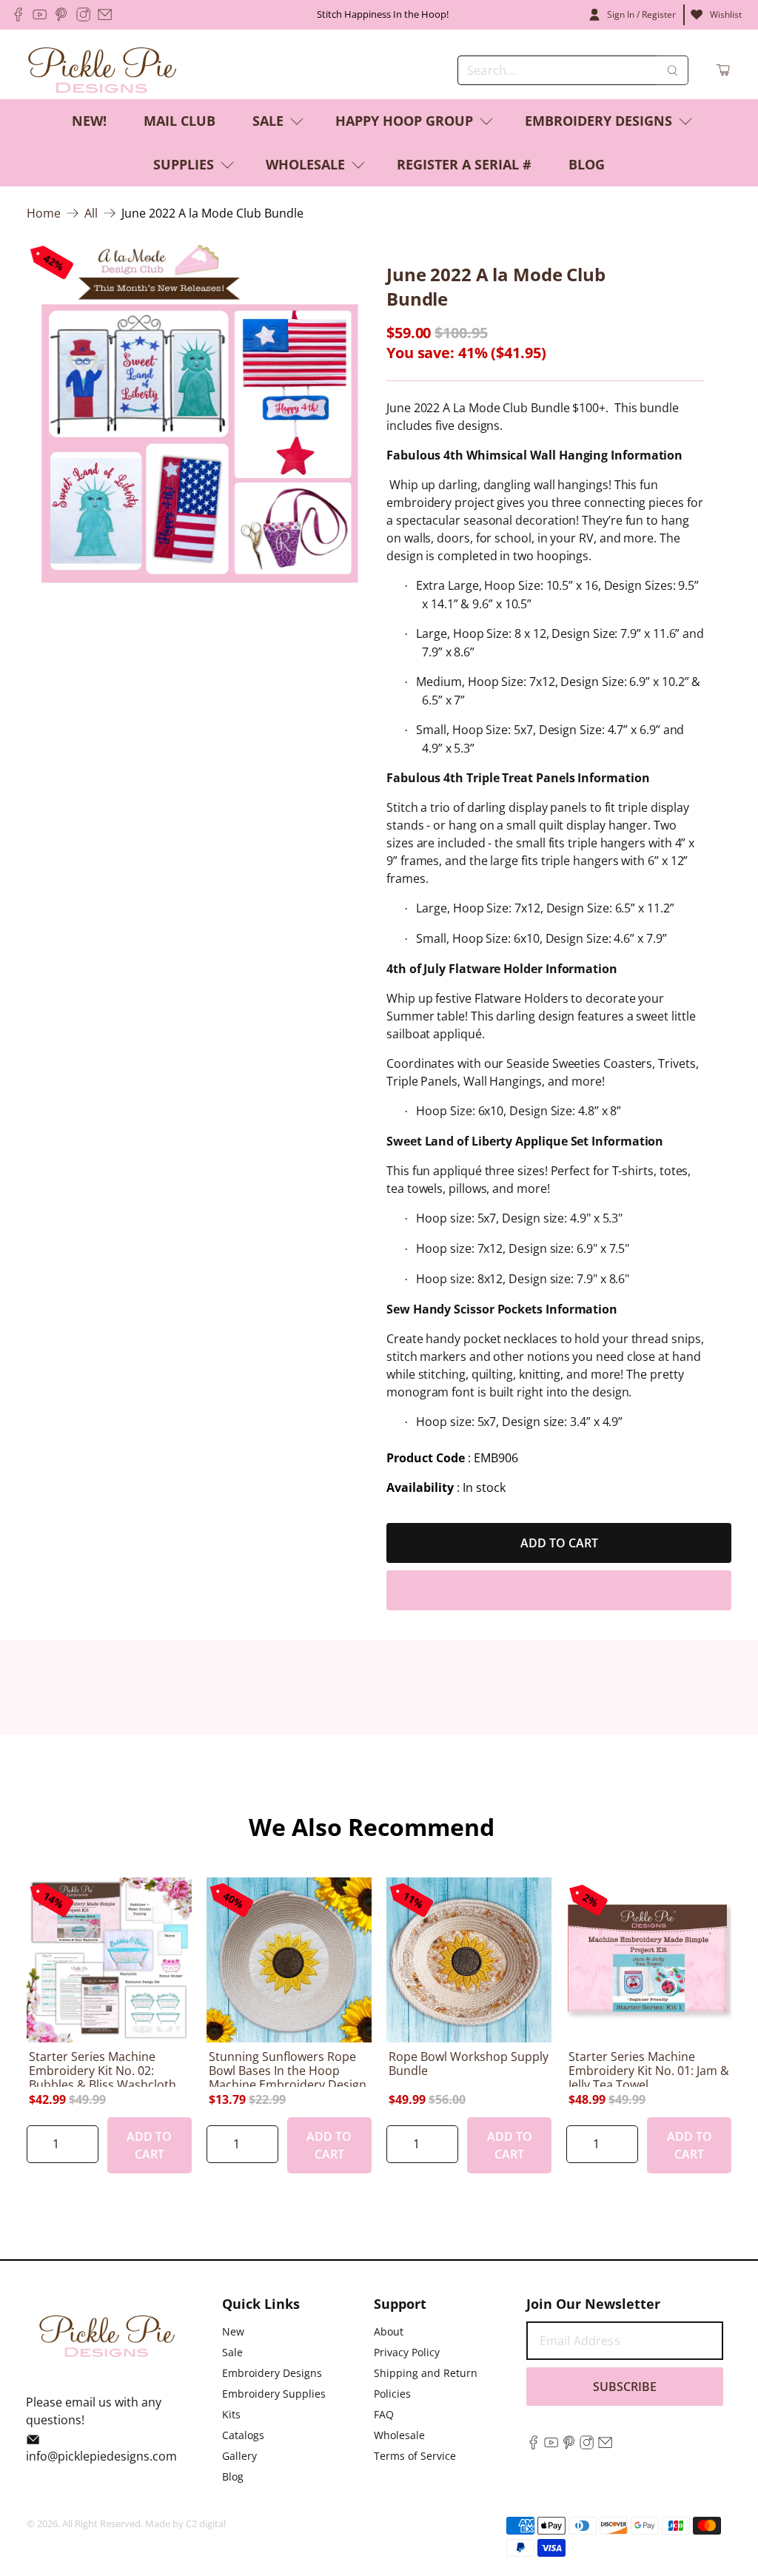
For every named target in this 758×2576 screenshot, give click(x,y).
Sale (268, 121)
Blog (587, 164)
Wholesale (305, 164)
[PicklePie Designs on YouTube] (40, 14)
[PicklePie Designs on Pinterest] (61, 14)
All (91, 213)
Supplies (184, 164)
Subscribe (625, 2387)
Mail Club (180, 121)
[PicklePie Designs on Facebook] (18, 14)
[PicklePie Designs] (102, 70)
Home (44, 213)
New (233, 2331)
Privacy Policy (407, 2352)
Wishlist (726, 14)
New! (89, 121)
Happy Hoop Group (404, 121)
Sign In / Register (641, 14)
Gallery (239, 2456)
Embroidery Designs (598, 121)
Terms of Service (415, 2456)
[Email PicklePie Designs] (105, 14)
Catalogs (243, 2435)
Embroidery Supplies (274, 2394)
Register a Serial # (464, 164)
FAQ (384, 2414)
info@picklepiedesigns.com (101, 2456)
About (389, 2331)
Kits (231, 2414)
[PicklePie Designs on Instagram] (83, 14)
